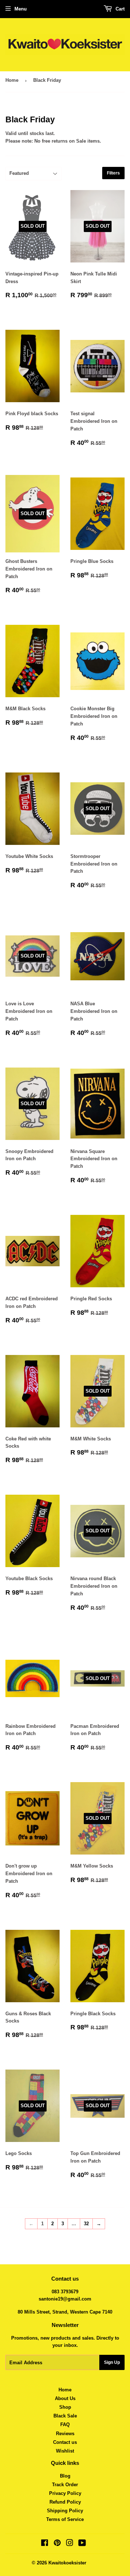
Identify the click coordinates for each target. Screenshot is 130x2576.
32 (86, 2224)
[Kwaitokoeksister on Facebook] (45, 2544)
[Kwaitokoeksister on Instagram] (70, 2544)
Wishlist (65, 2451)
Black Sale (65, 2416)
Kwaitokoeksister (67, 2563)
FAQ (65, 2425)
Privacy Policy (65, 2493)
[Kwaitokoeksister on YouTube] (82, 2544)
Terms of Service (65, 2519)
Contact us (65, 2442)
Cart (119, 9)
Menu (21, 9)
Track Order (65, 2485)
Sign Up (112, 2362)
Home (12, 80)
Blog (65, 2476)
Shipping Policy (65, 2511)
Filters (113, 173)
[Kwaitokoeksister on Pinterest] (57, 2544)
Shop (65, 2407)
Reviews (65, 2434)
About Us (65, 2398)
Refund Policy (65, 2502)
